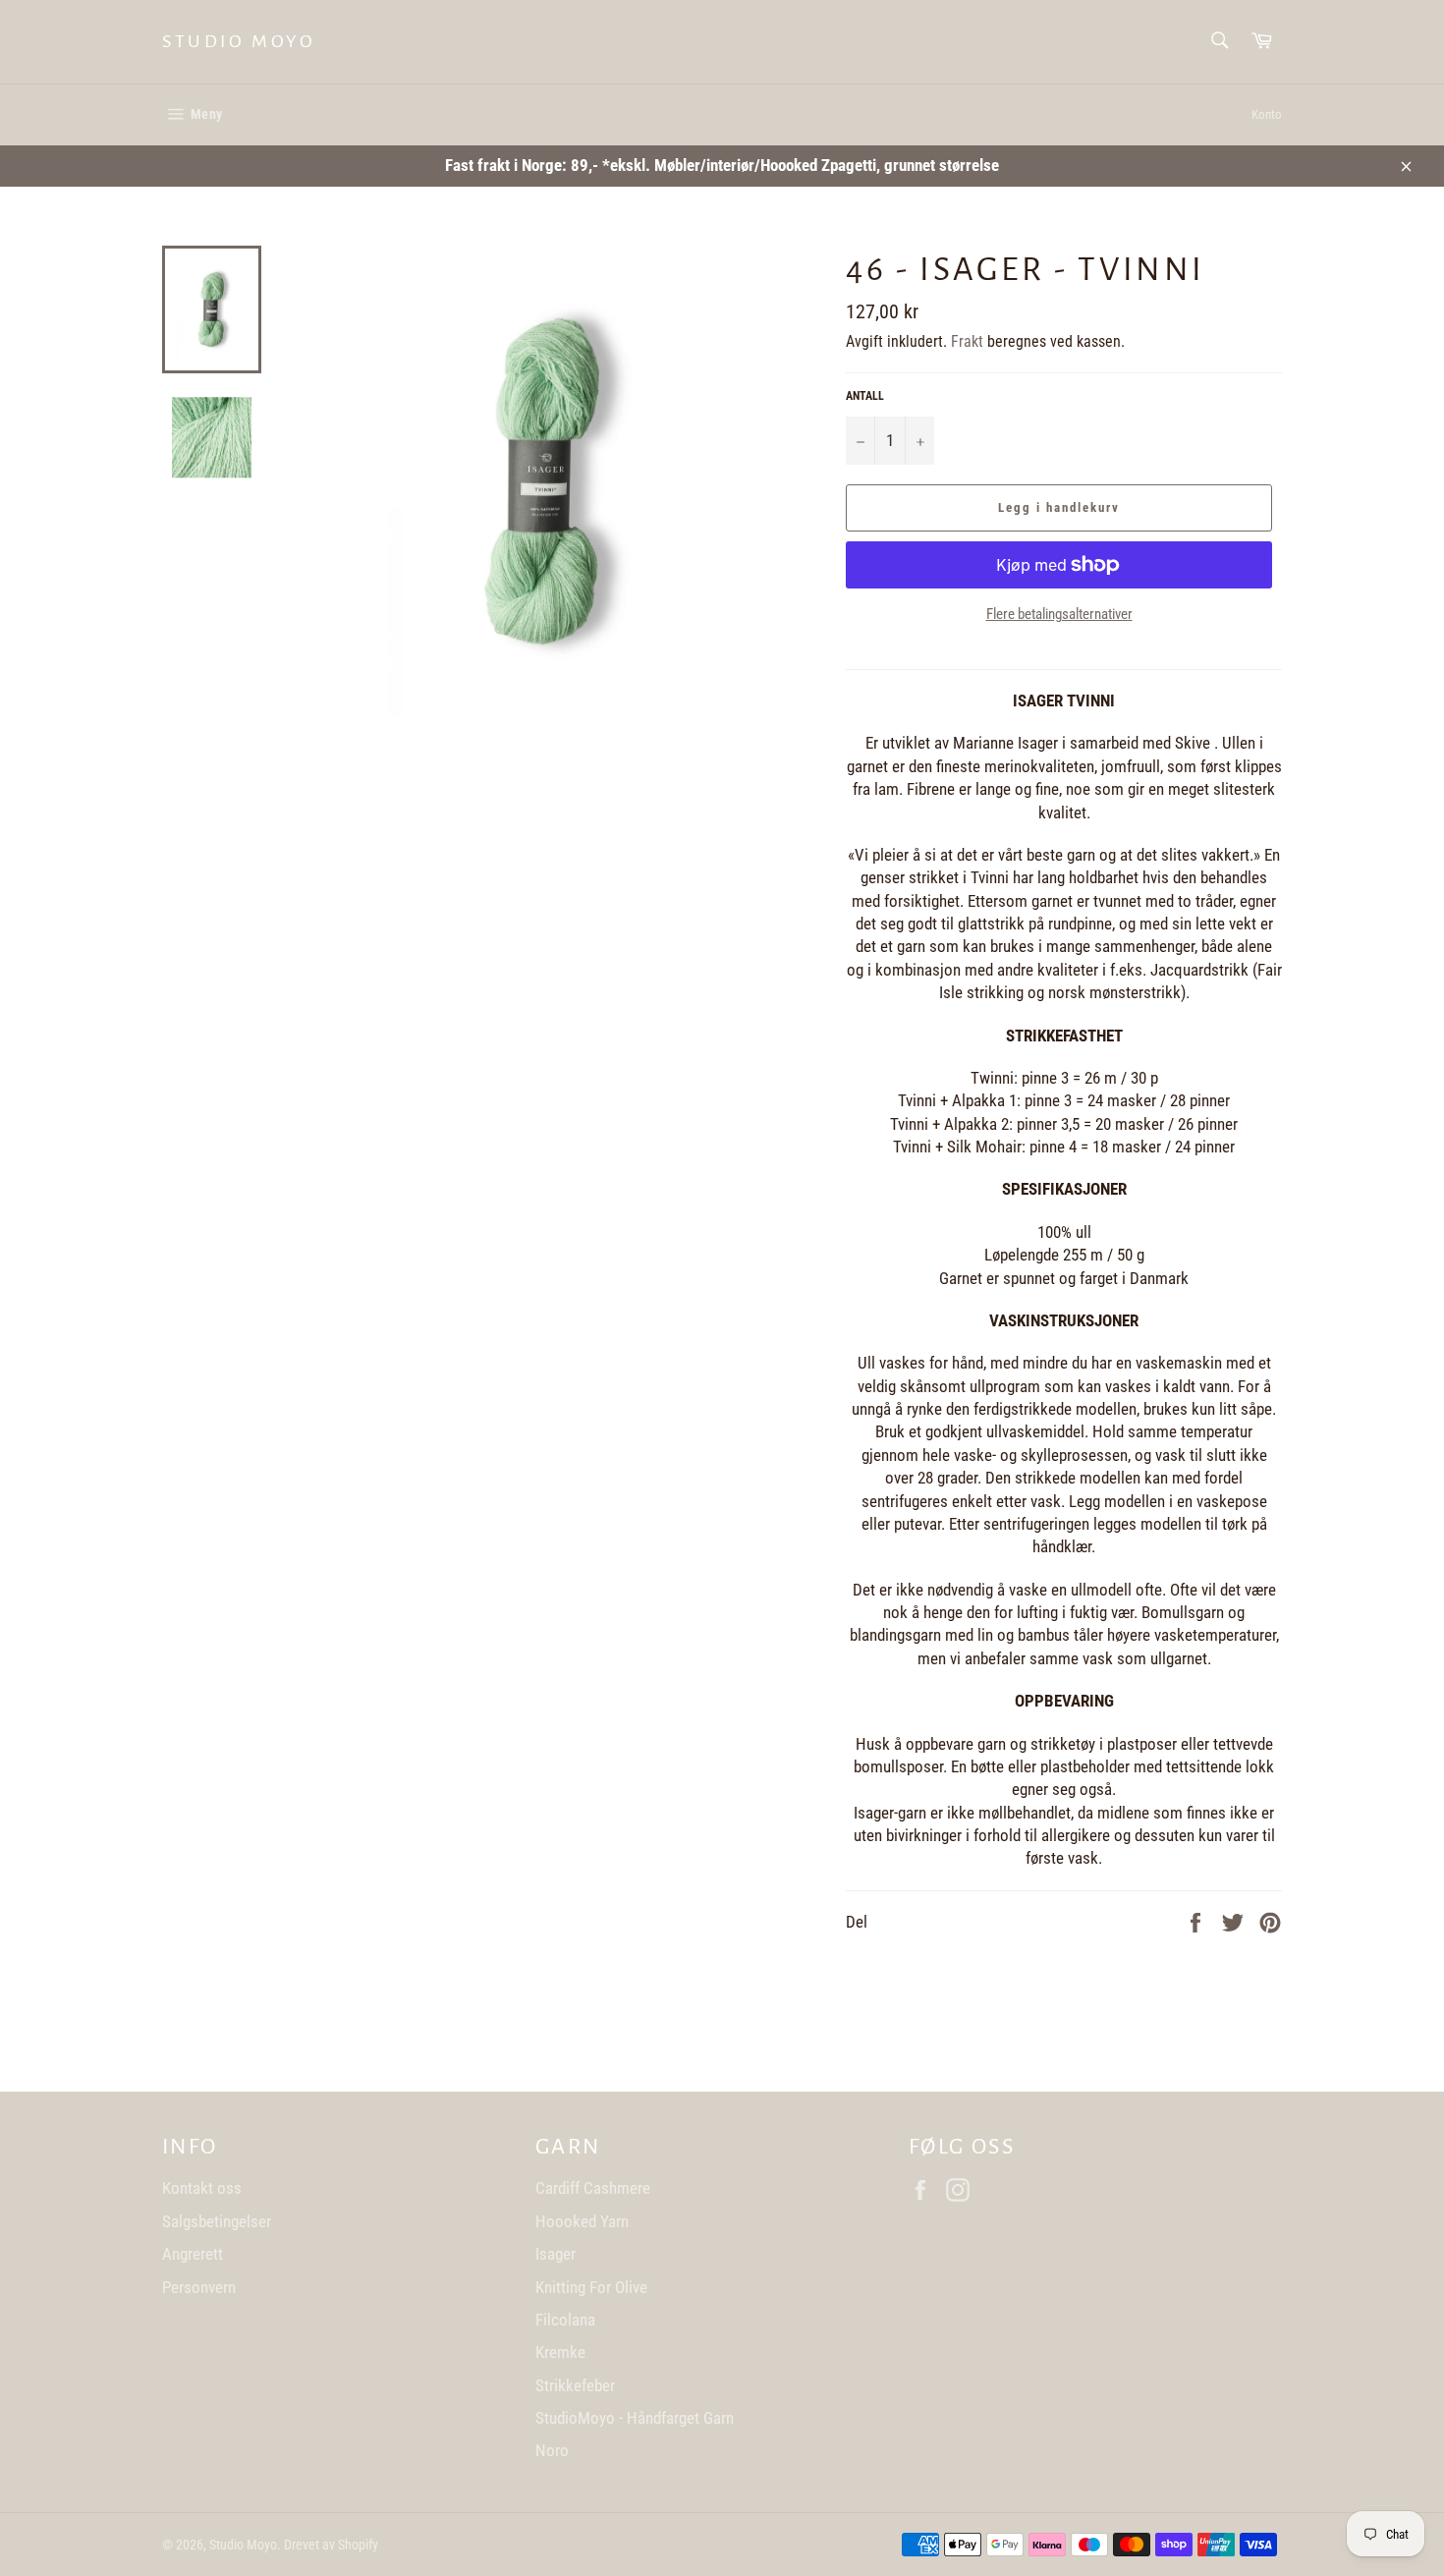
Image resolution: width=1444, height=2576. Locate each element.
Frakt (967, 341)
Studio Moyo (239, 41)
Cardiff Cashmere (593, 2188)
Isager (555, 2254)
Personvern (199, 2287)
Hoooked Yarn (582, 2221)
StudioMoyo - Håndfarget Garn (635, 2418)
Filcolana (565, 2320)
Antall (865, 396)
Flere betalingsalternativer (1059, 614)
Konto (1267, 114)
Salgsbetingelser (217, 2221)
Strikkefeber (575, 2385)
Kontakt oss (202, 2188)
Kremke (560, 2352)
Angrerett (193, 2254)
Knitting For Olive (591, 2287)
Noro (552, 2450)
